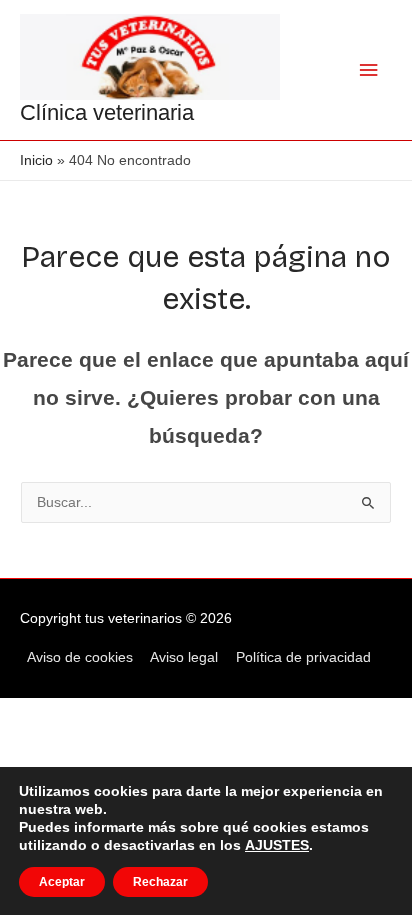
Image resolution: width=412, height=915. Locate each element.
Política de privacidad (303, 657)
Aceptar (62, 882)
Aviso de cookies (80, 657)
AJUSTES (277, 845)
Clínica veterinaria (107, 112)
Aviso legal (184, 657)
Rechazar (160, 882)
